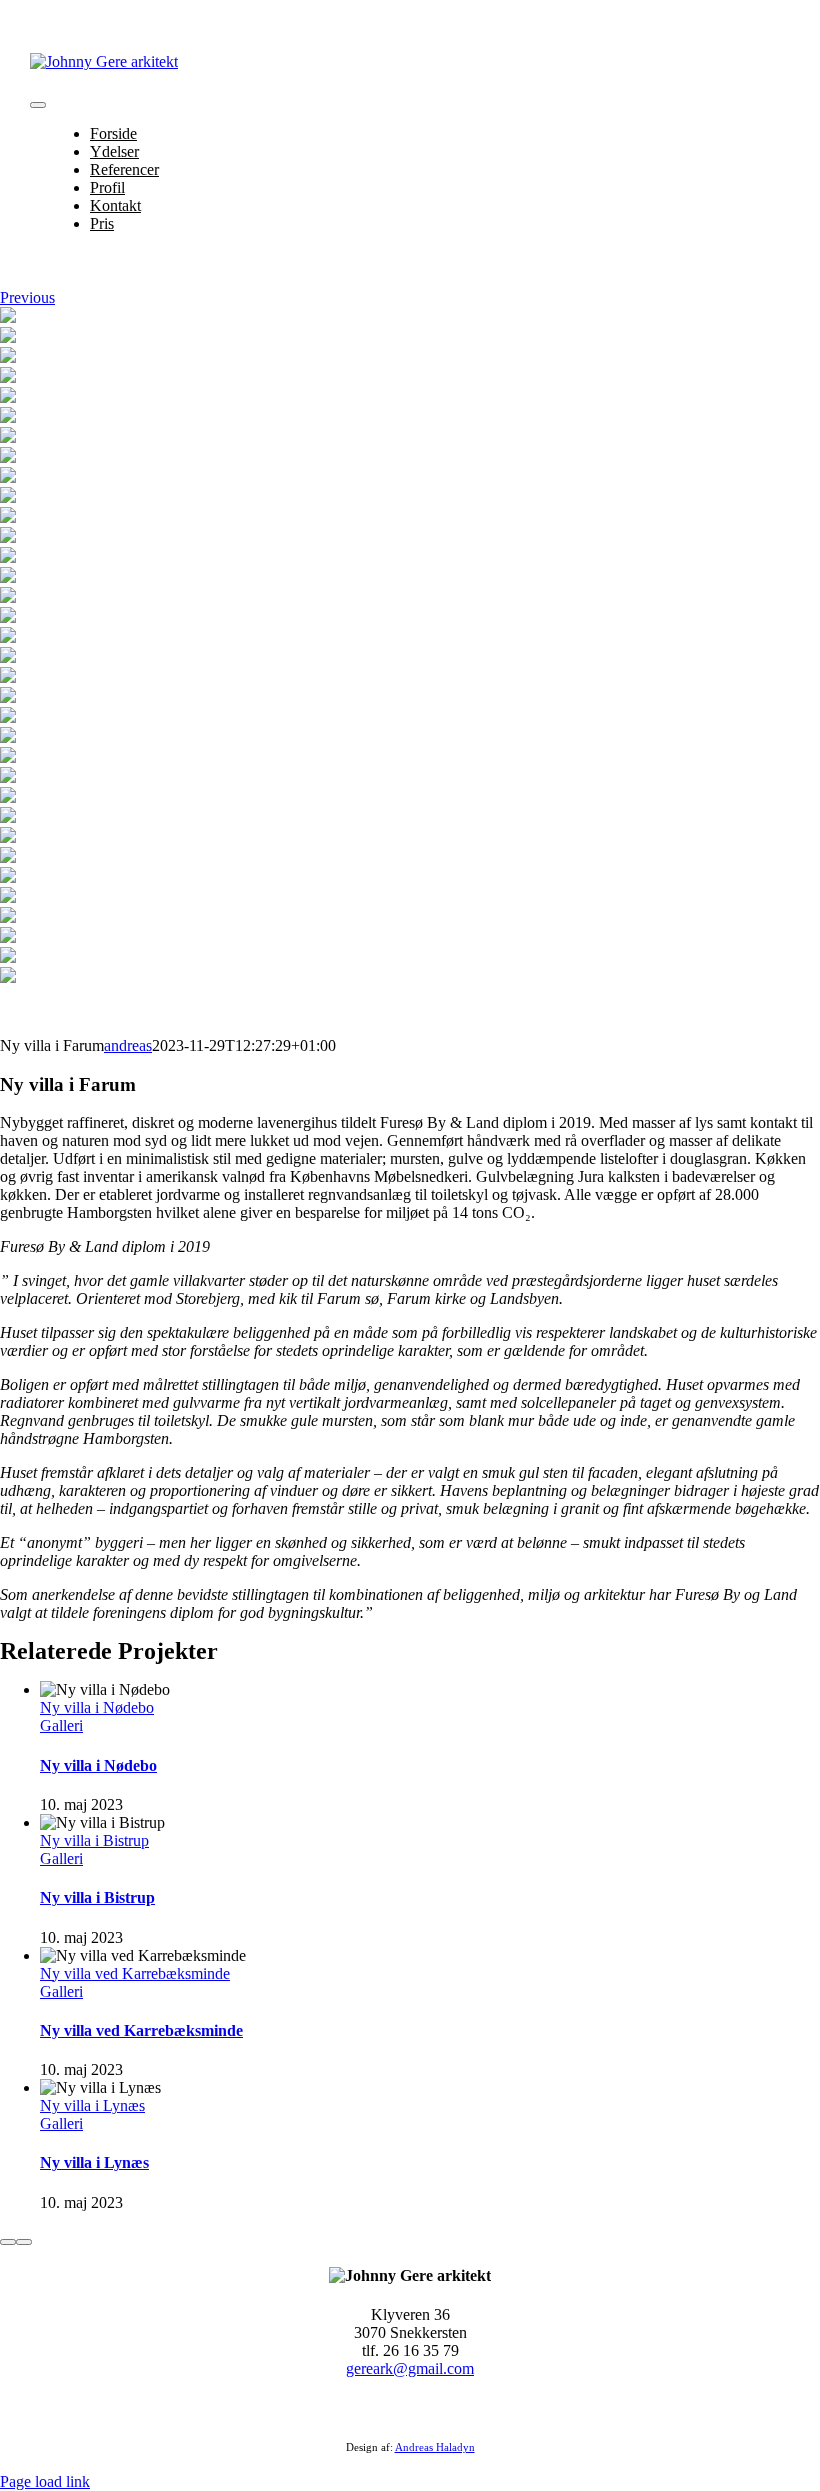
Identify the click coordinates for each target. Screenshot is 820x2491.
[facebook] (398, 2409)
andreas (128, 1045)
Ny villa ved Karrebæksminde (135, 1973)
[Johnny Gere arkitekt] (104, 61)
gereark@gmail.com (410, 2368)
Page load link (45, 2481)
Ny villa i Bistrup (94, 1840)
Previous (27, 297)
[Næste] (24, 2242)
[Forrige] (8, 2242)
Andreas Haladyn (435, 2447)
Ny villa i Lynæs (92, 2105)
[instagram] (422, 2409)
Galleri (61, 1725)
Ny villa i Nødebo (97, 1707)
